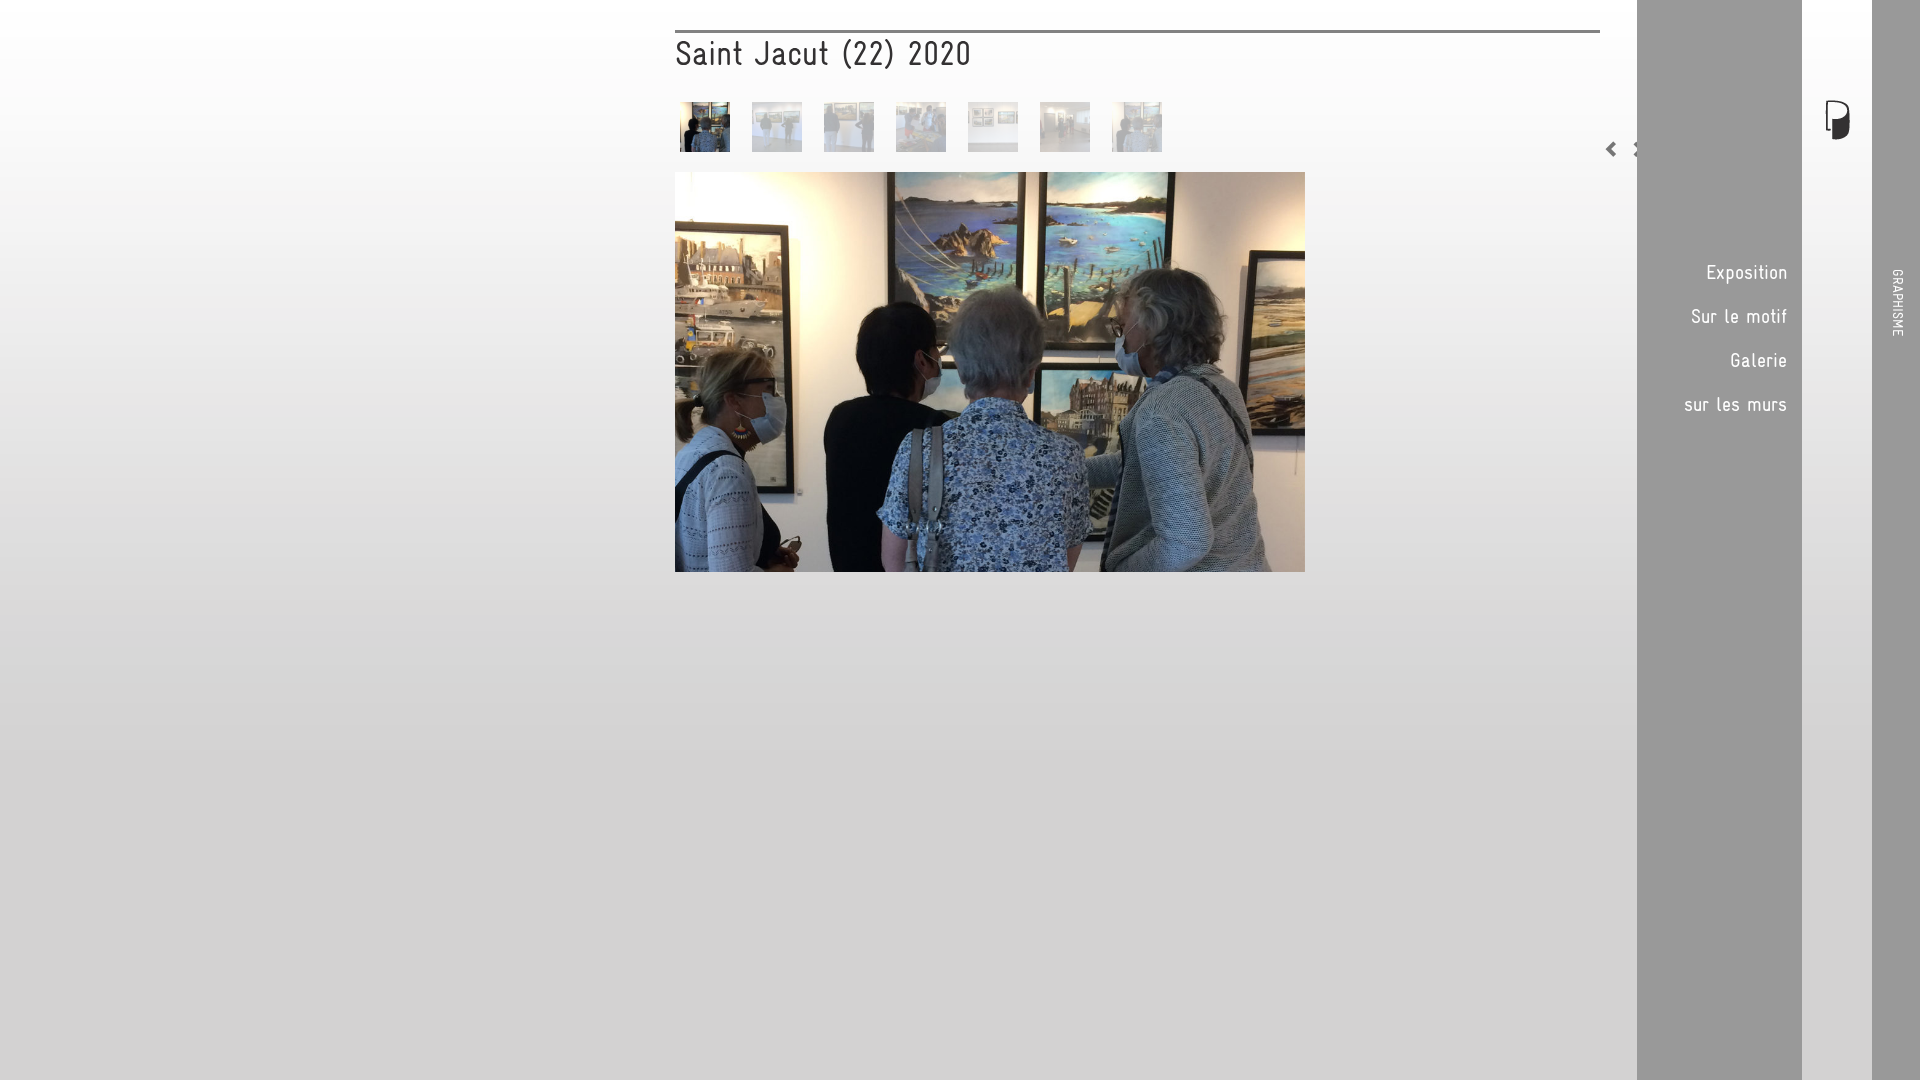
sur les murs (1735, 404)
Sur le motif (1739, 316)
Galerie (1758, 360)
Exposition (1746, 272)
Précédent (1615, 149)
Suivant (1635, 149)
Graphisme (1898, 302)
